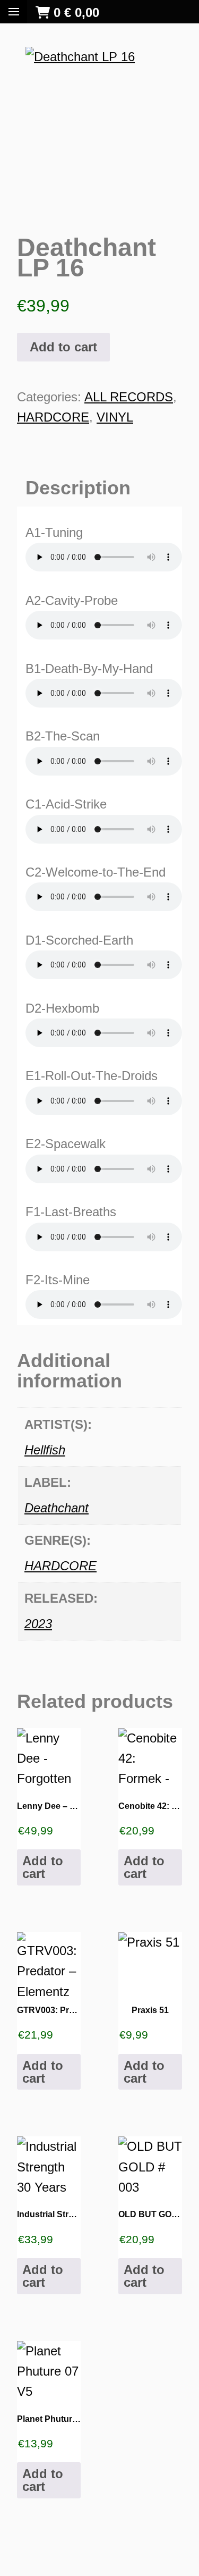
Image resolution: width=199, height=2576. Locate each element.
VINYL (115, 417)
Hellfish (45, 1450)
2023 (38, 1624)
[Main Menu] (14, 12)
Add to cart (63, 347)
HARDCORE (53, 417)
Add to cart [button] (43, 1867)
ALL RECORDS (129, 397)
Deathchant (57, 1508)
